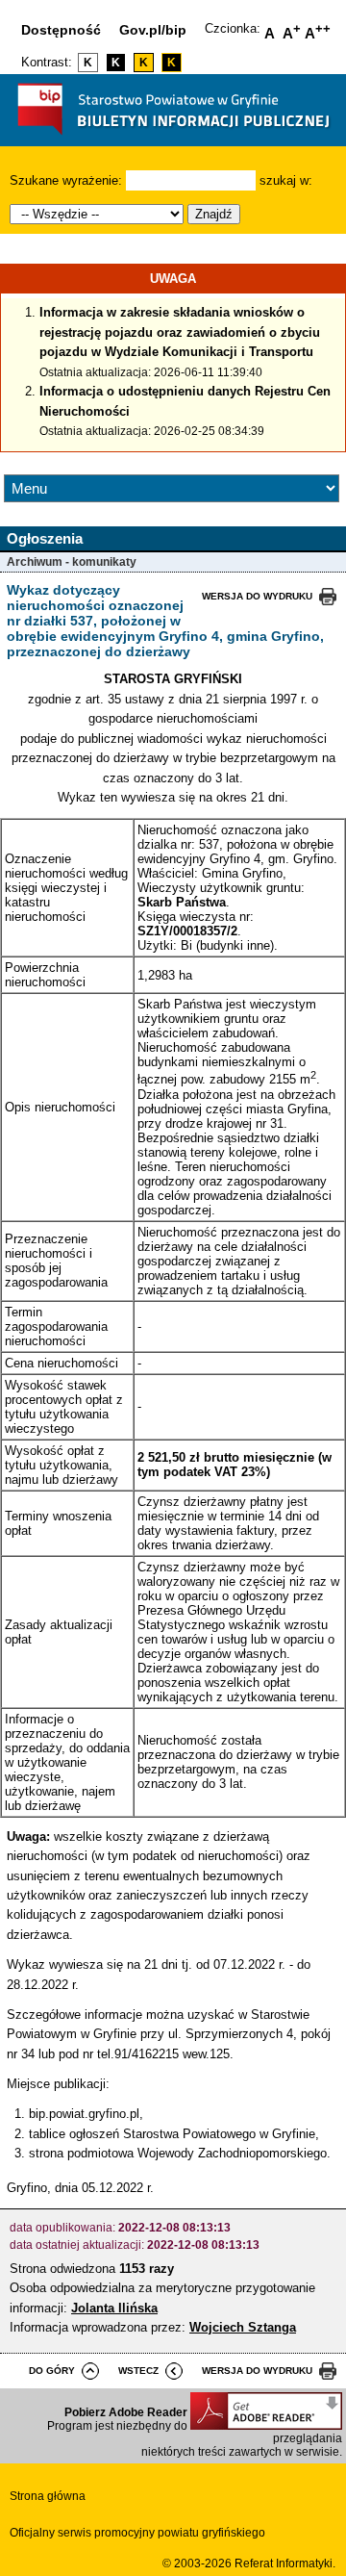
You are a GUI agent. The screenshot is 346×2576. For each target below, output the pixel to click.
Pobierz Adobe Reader (126, 2412)
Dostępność (61, 30)
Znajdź (214, 214)
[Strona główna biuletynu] (173, 139)
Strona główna (48, 2496)
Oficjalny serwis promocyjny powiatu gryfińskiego (137, 2533)
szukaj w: (286, 180)
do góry (52, 2371)
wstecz (138, 2371)
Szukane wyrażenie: (66, 180)
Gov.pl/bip (153, 30)
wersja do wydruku (257, 596)
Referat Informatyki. (285, 2563)
